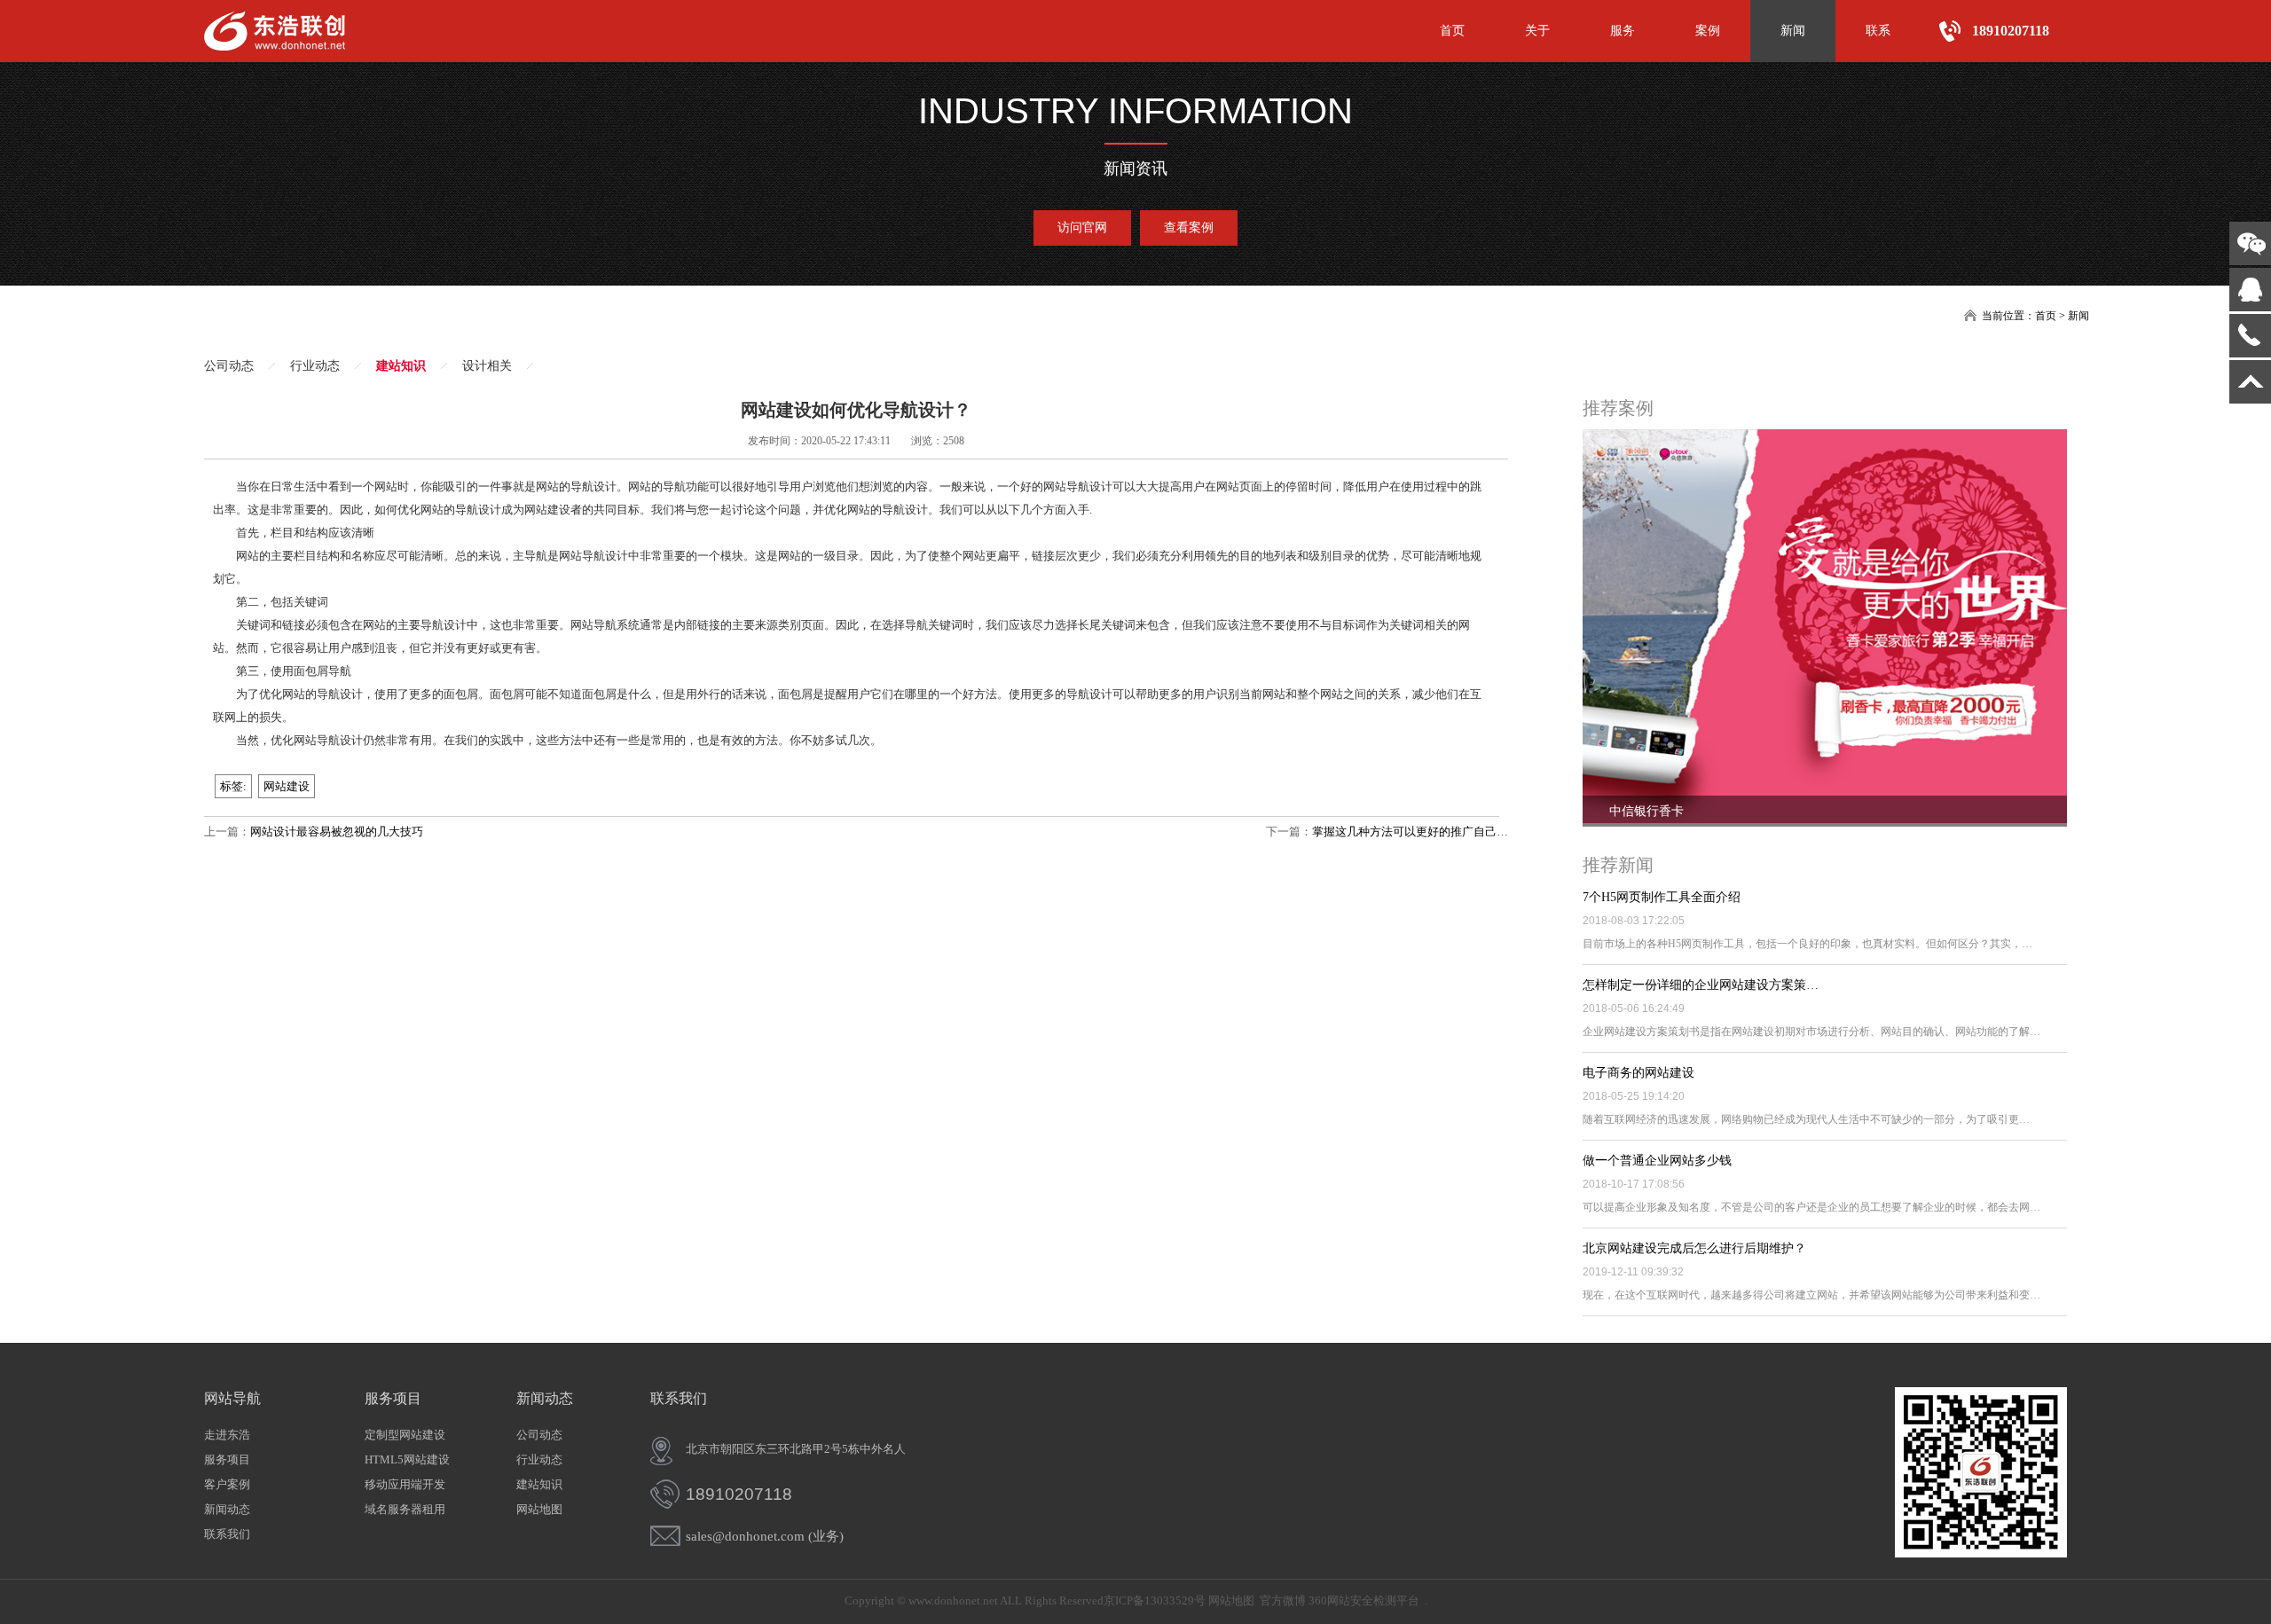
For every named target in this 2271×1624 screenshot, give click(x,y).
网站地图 (539, 1509)
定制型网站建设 (405, 1435)
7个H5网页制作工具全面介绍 (1662, 897)
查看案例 (1189, 228)
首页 (1452, 31)
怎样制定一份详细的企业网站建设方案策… (1701, 985)
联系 (1878, 31)
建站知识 (401, 366)
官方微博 (1283, 1600)
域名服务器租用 (405, 1509)
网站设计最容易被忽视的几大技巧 (337, 832)
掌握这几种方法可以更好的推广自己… (1410, 832)
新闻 (1793, 31)
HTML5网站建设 (407, 1459)
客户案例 (227, 1484)
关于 (1537, 31)
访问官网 (1082, 228)
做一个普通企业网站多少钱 (1657, 1161)
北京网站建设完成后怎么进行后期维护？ (1694, 1248)
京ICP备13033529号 (1155, 1600)
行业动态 (315, 366)
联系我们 (227, 1534)
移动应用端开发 (405, 1484)
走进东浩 (227, 1435)
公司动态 (229, 366)
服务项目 (227, 1459)
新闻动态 (227, 1509)
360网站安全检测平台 (1364, 1600)
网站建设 (287, 786)
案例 (1708, 31)
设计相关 (487, 366)
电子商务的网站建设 (1638, 1073)
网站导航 (232, 1398)
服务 (1623, 31)
